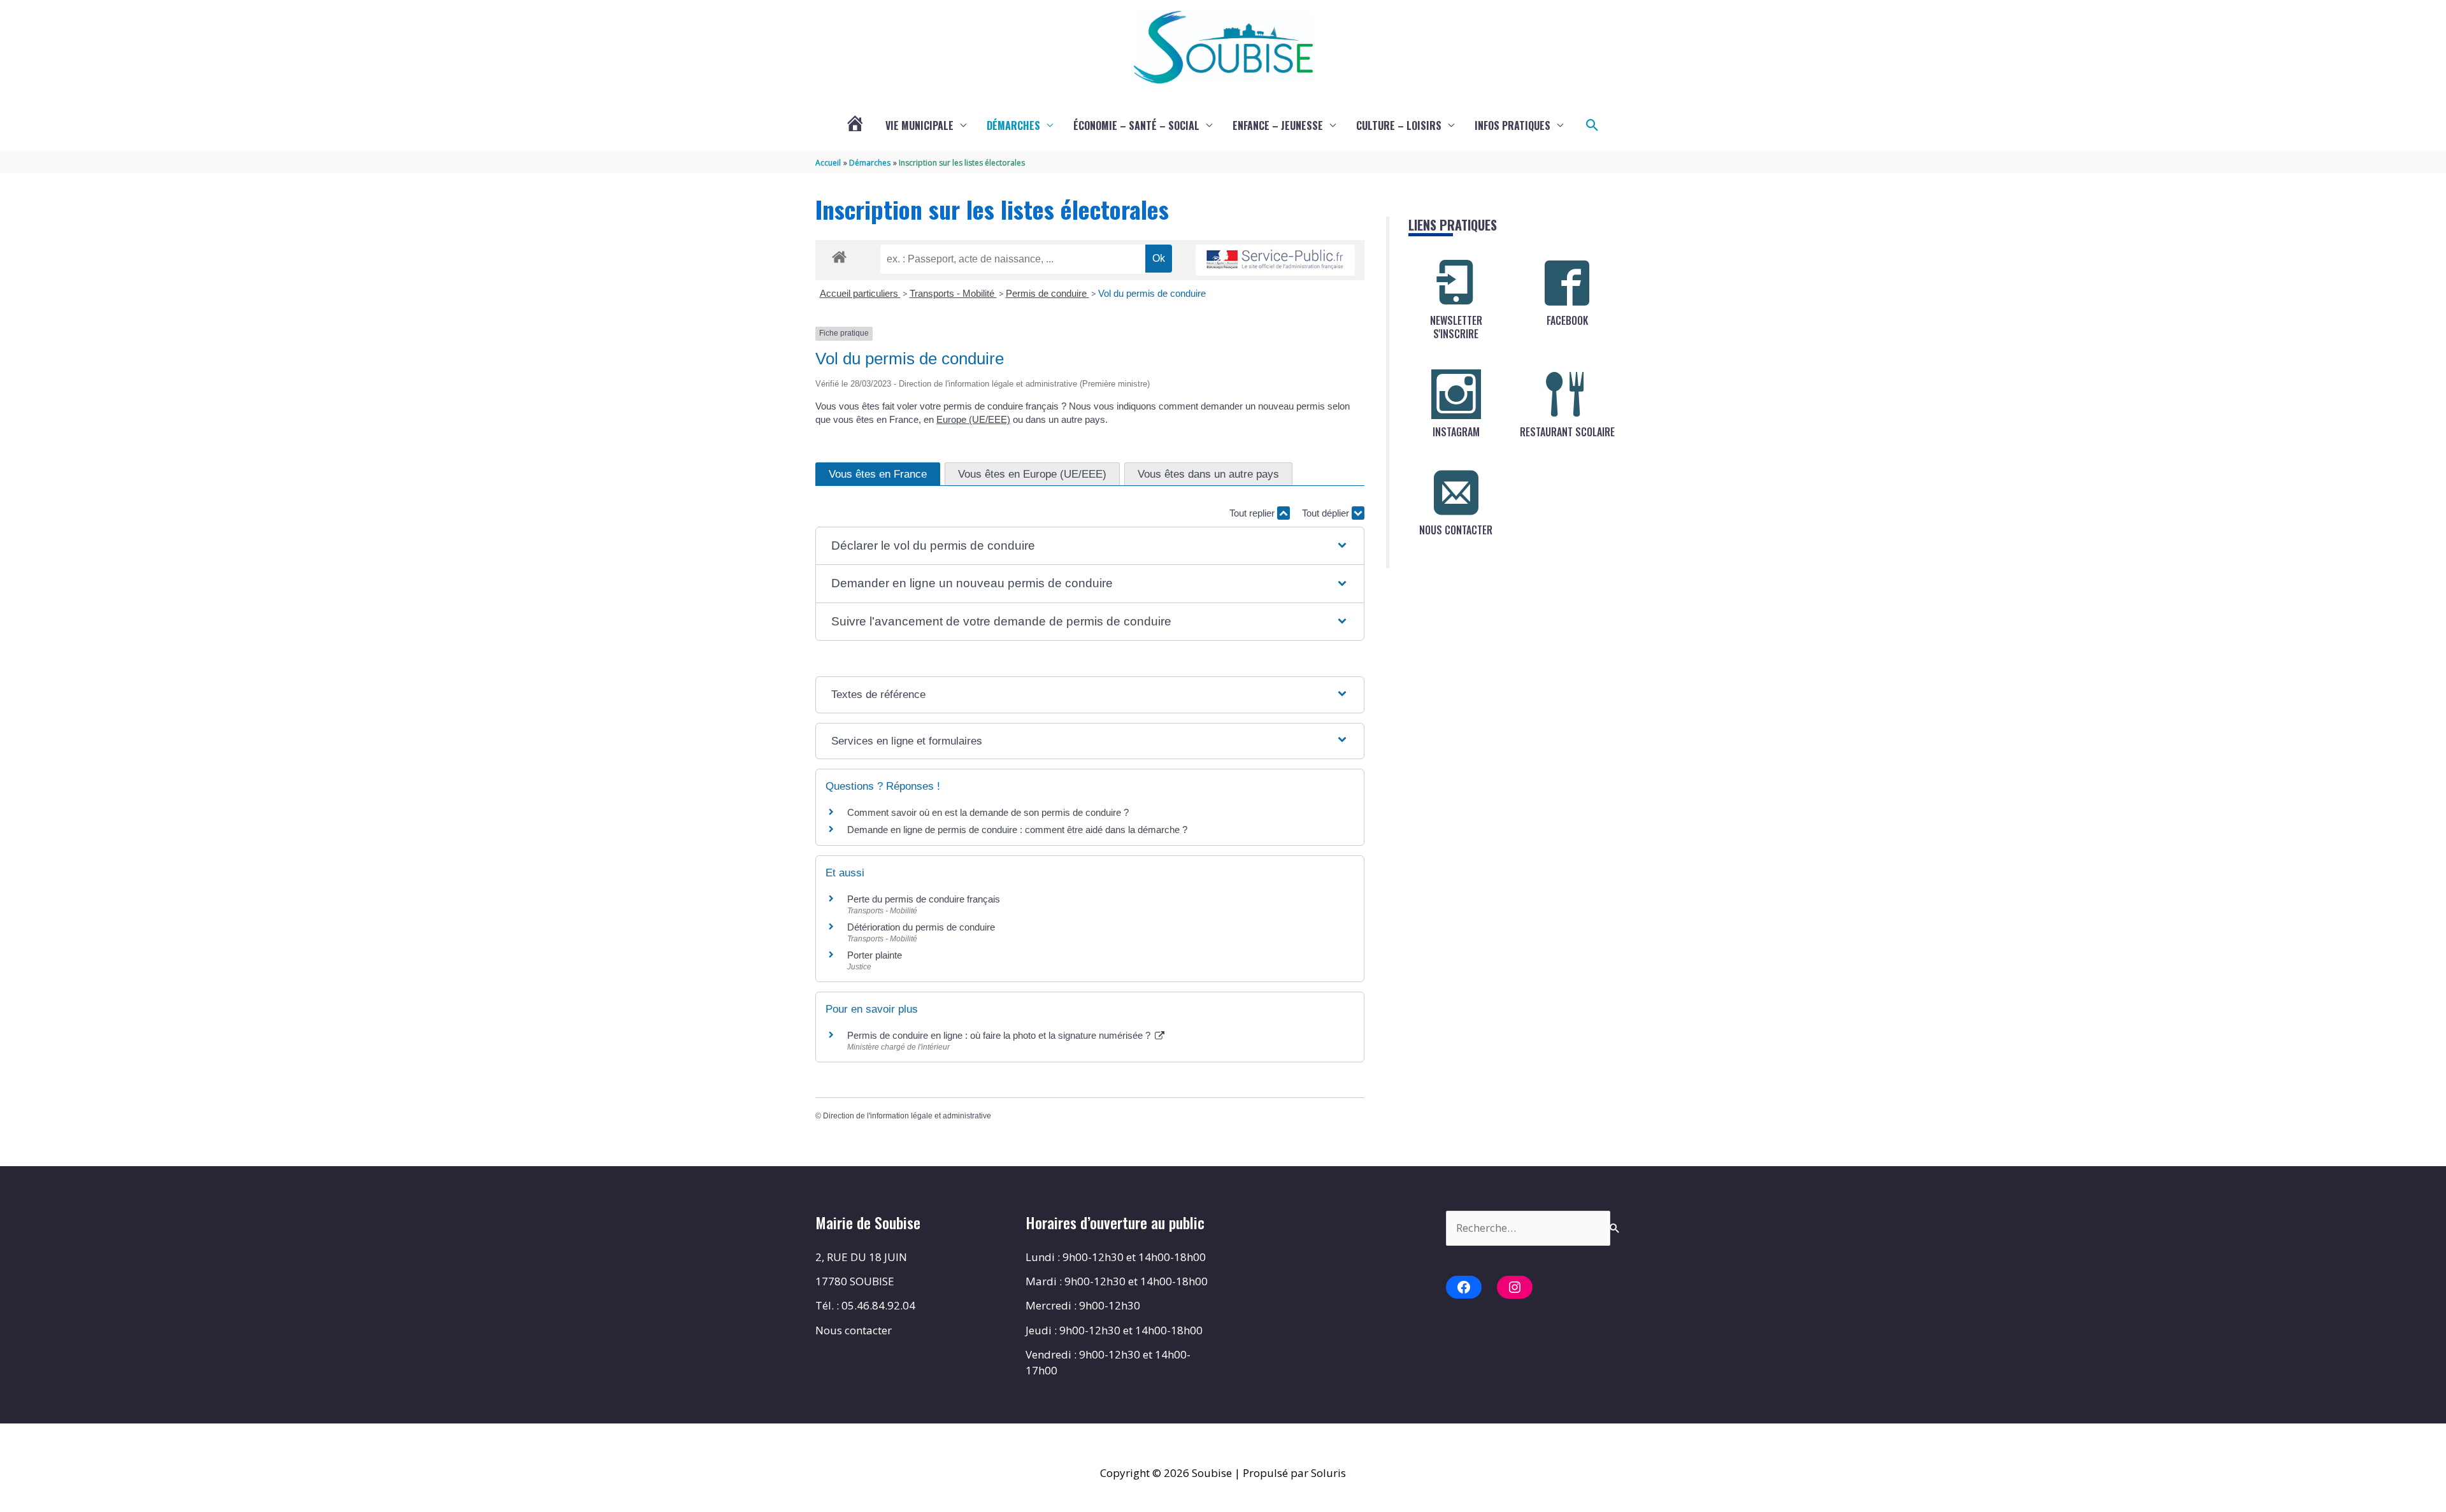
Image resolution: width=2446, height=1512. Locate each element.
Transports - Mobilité (953, 293)
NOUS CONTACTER (1456, 530)
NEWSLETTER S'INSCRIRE (1456, 327)
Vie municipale (919, 125)
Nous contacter (854, 1330)
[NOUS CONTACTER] (1456, 492)
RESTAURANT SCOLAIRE (1567, 432)
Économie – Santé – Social (1136, 125)
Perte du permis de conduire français (924, 899)
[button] (1592, 125)
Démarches (1013, 125)
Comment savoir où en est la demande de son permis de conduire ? (988, 812)
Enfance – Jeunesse (1278, 125)
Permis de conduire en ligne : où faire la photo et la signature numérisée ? (1000, 1035)
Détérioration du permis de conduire (921, 927)
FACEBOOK (1567, 320)
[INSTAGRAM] (1456, 394)
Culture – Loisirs (1399, 125)
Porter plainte (875, 955)
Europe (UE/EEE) (973, 419)
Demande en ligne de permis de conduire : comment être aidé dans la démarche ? (1017, 830)
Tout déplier (1327, 513)
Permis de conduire (1048, 293)
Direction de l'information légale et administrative (907, 1116)
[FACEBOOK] (1567, 283)
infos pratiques (1513, 125)
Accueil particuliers (860, 293)
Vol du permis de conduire (1152, 293)
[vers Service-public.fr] (1275, 260)
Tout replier (1253, 513)
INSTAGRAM (1456, 432)
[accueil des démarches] (839, 255)
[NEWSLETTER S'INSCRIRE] (1456, 283)
